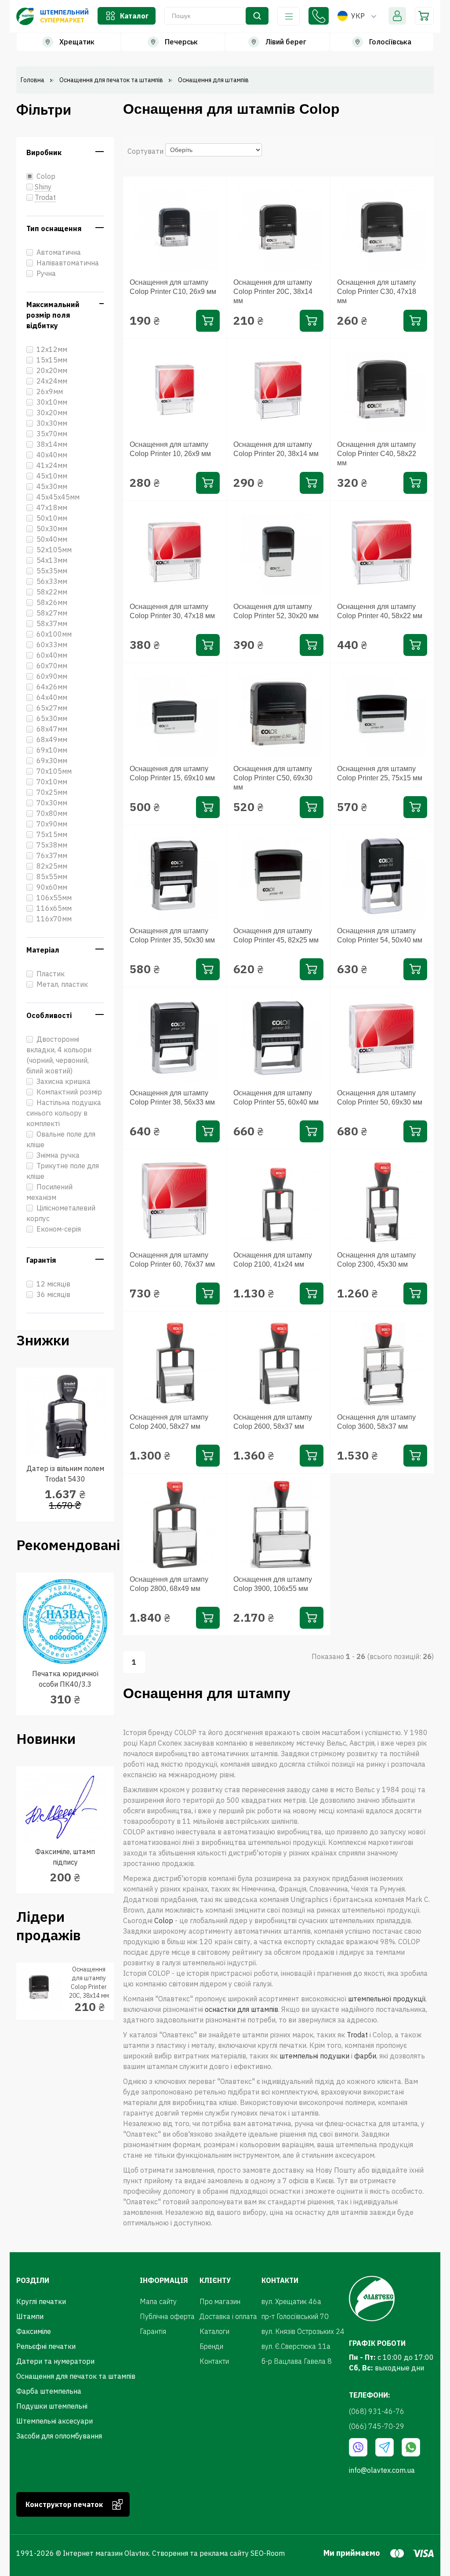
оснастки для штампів (241, 2009)
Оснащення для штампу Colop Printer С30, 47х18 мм (377, 292)
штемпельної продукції (387, 1999)
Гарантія (153, 2331)
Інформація (289, 16)
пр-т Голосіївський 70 (295, 2316)
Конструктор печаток (64, 2504)
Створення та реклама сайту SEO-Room (218, 2553)
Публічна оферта (167, 2316)
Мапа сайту (158, 2301)
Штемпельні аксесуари (54, 2421)
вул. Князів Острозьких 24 (303, 2331)
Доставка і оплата (228, 2316)
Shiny (43, 187)
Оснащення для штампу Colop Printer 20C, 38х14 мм (273, 292)
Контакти (214, 2361)
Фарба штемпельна (49, 2391)
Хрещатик (77, 42)
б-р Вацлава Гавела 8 (297, 2361)
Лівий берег (286, 42)
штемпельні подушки (314, 2056)
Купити (208, 321)
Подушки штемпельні (52, 2406)
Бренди (211, 2346)
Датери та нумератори (55, 2361)
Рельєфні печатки (46, 2346)
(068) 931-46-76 (319, 16)
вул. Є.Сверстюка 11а (296, 2346)
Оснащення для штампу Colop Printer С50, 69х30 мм (273, 778)
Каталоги (214, 2331)
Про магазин (220, 2301)
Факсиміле (34, 2331)
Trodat (357, 2035)
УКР (358, 16)
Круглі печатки (41, 2301)
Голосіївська (390, 42)
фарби (365, 2056)
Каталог (134, 16)
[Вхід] (397, 16)
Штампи (30, 2316)
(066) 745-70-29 (377, 2426)
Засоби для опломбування (59, 2436)
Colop (164, 1920)
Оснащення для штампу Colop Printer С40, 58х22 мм (377, 454)
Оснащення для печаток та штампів (76, 2376)
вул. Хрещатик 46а (291, 2301)
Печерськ (181, 42)
